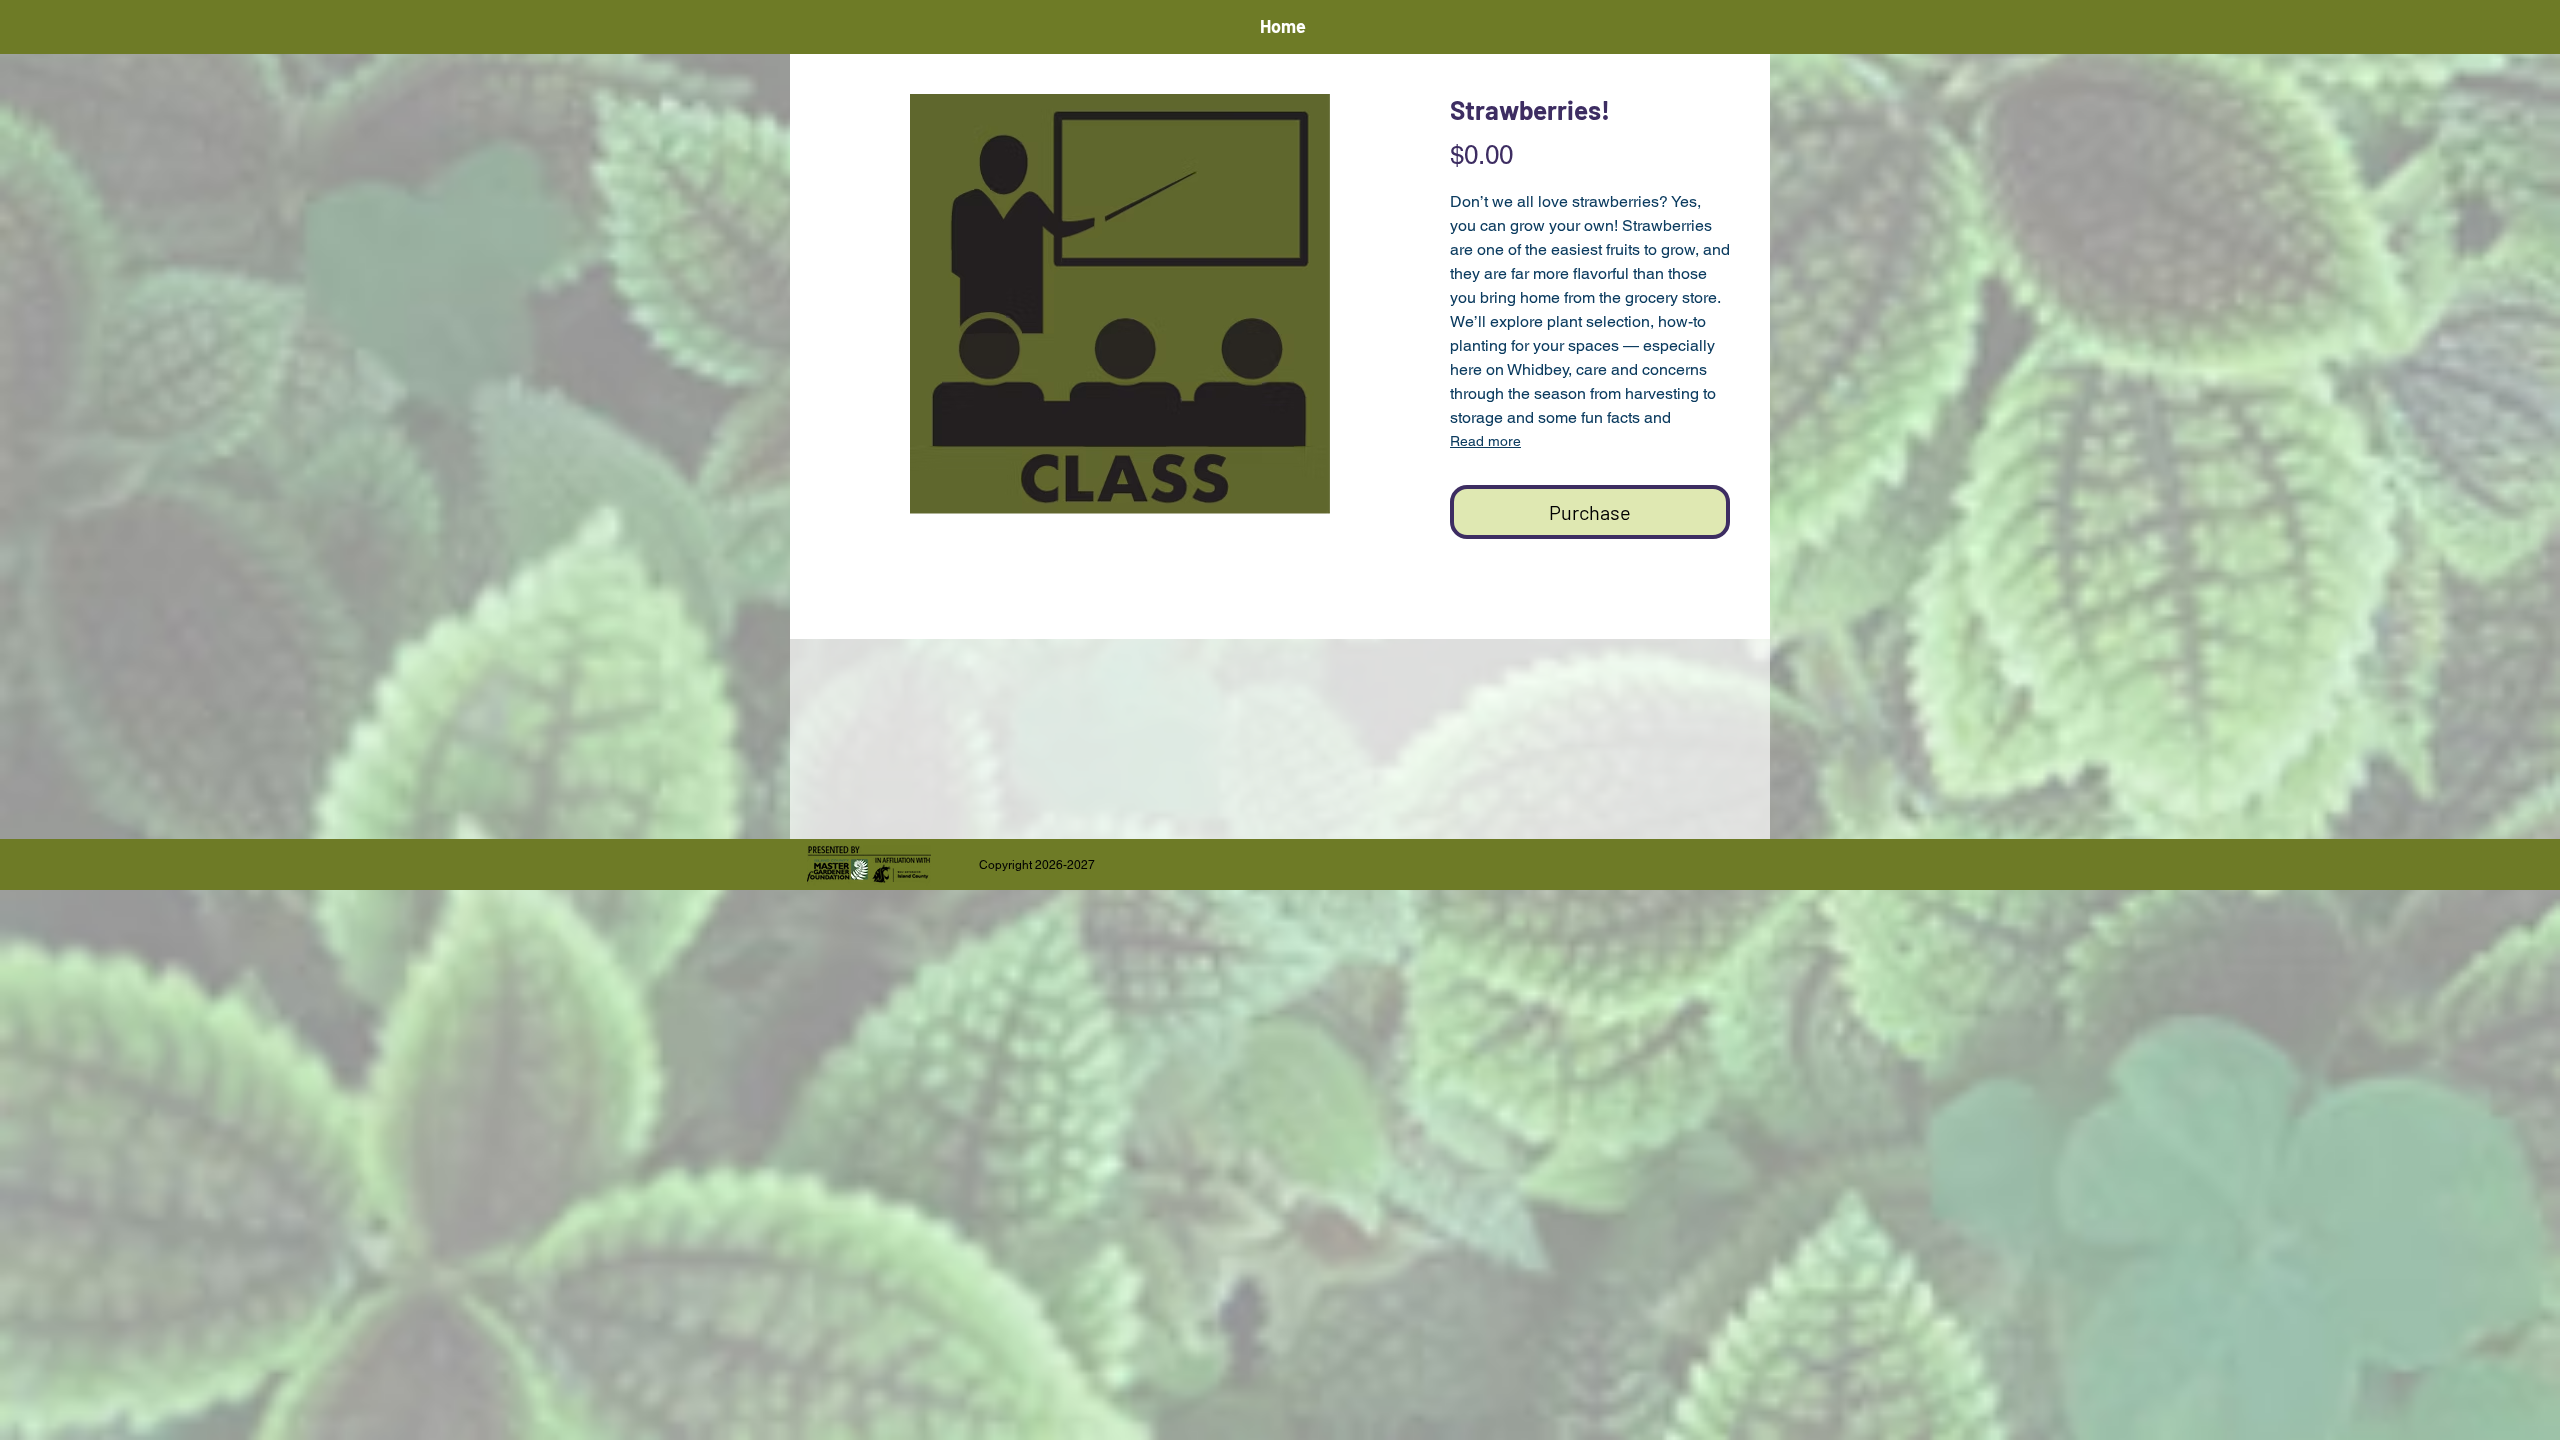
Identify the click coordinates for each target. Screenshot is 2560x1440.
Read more (1485, 441)
